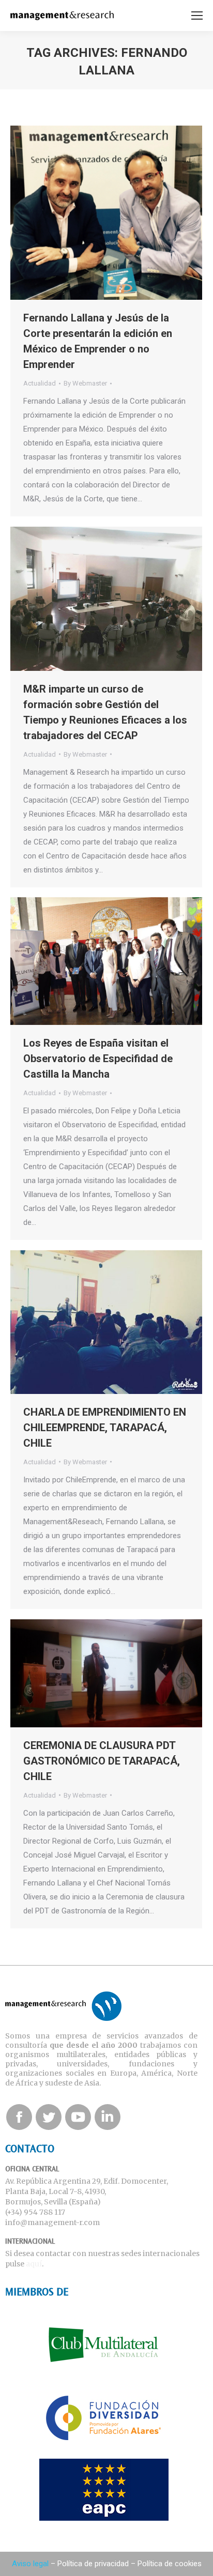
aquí (34, 2264)
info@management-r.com (52, 2222)
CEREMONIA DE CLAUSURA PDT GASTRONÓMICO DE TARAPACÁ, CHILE (102, 1761)
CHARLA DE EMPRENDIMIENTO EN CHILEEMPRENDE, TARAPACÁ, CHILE (105, 1428)
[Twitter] (49, 2117)
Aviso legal (30, 2564)
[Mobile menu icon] (197, 16)
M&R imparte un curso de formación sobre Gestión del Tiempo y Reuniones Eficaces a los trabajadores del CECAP (105, 712)
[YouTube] (78, 2117)
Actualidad (40, 383)
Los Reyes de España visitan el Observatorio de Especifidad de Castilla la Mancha (98, 1059)
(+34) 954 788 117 (35, 2212)
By (85, 383)
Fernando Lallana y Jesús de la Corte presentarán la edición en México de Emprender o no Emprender (98, 341)
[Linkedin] (108, 2117)
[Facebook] (19, 2117)
